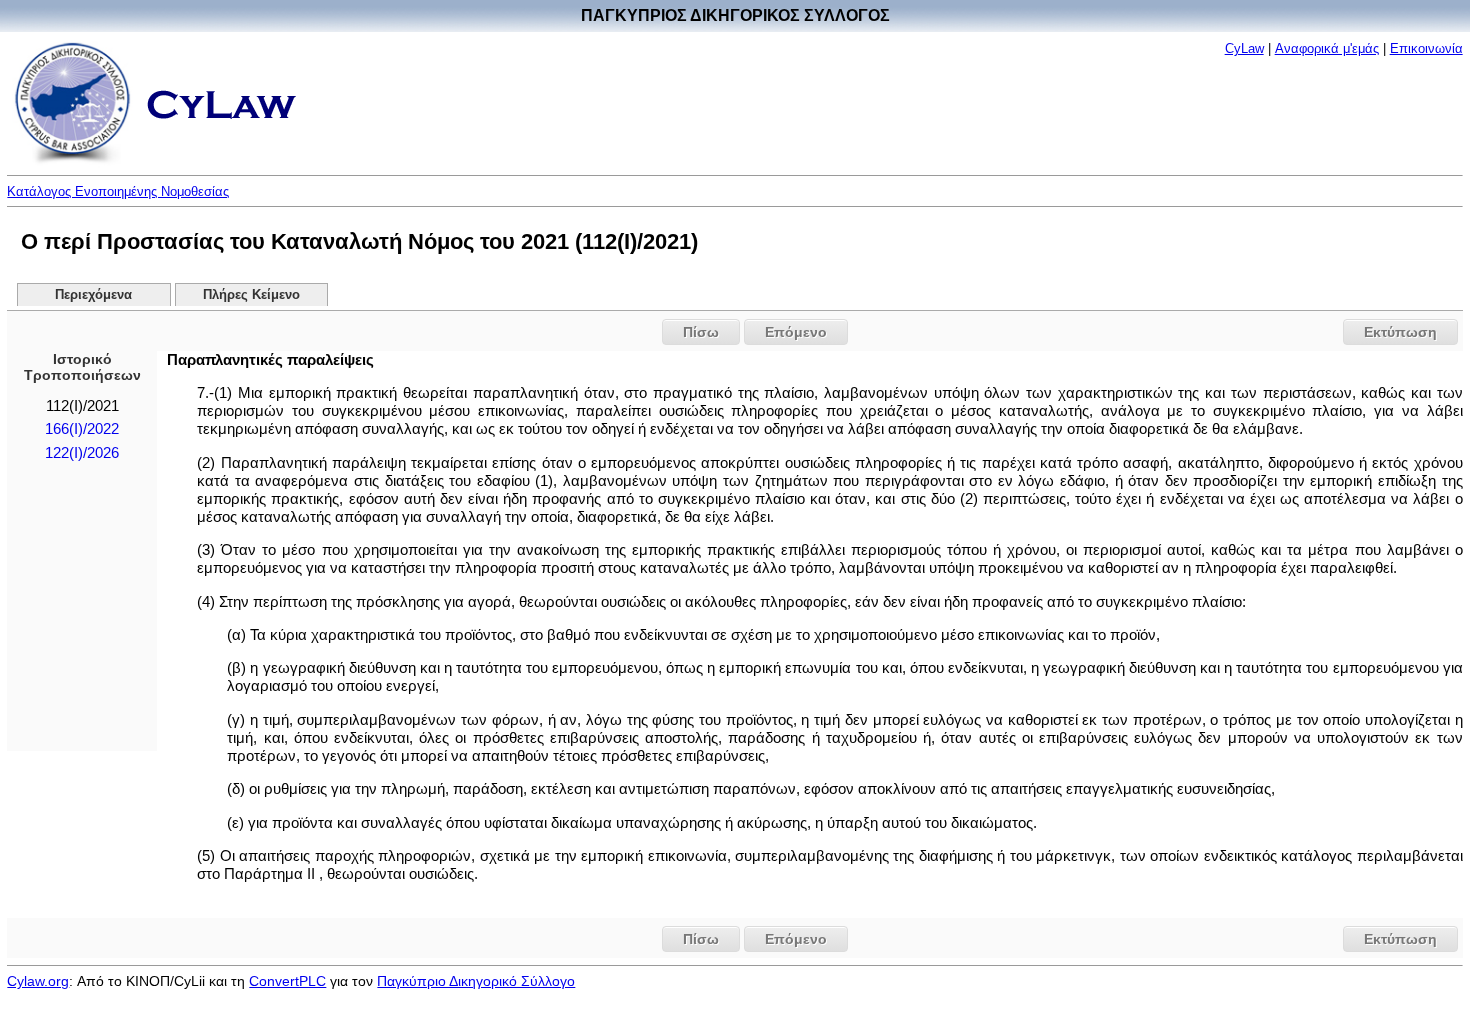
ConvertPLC (287, 981)
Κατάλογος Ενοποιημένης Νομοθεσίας (118, 191)
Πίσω (701, 332)
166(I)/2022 (82, 429)
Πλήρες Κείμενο (251, 295)
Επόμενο (796, 332)
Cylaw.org (38, 981)
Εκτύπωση (1400, 332)
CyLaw (1244, 48)
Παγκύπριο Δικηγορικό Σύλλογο (476, 981)
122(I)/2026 (82, 453)
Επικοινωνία (1426, 48)
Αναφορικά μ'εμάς (1327, 48)
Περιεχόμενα (93, 295)
